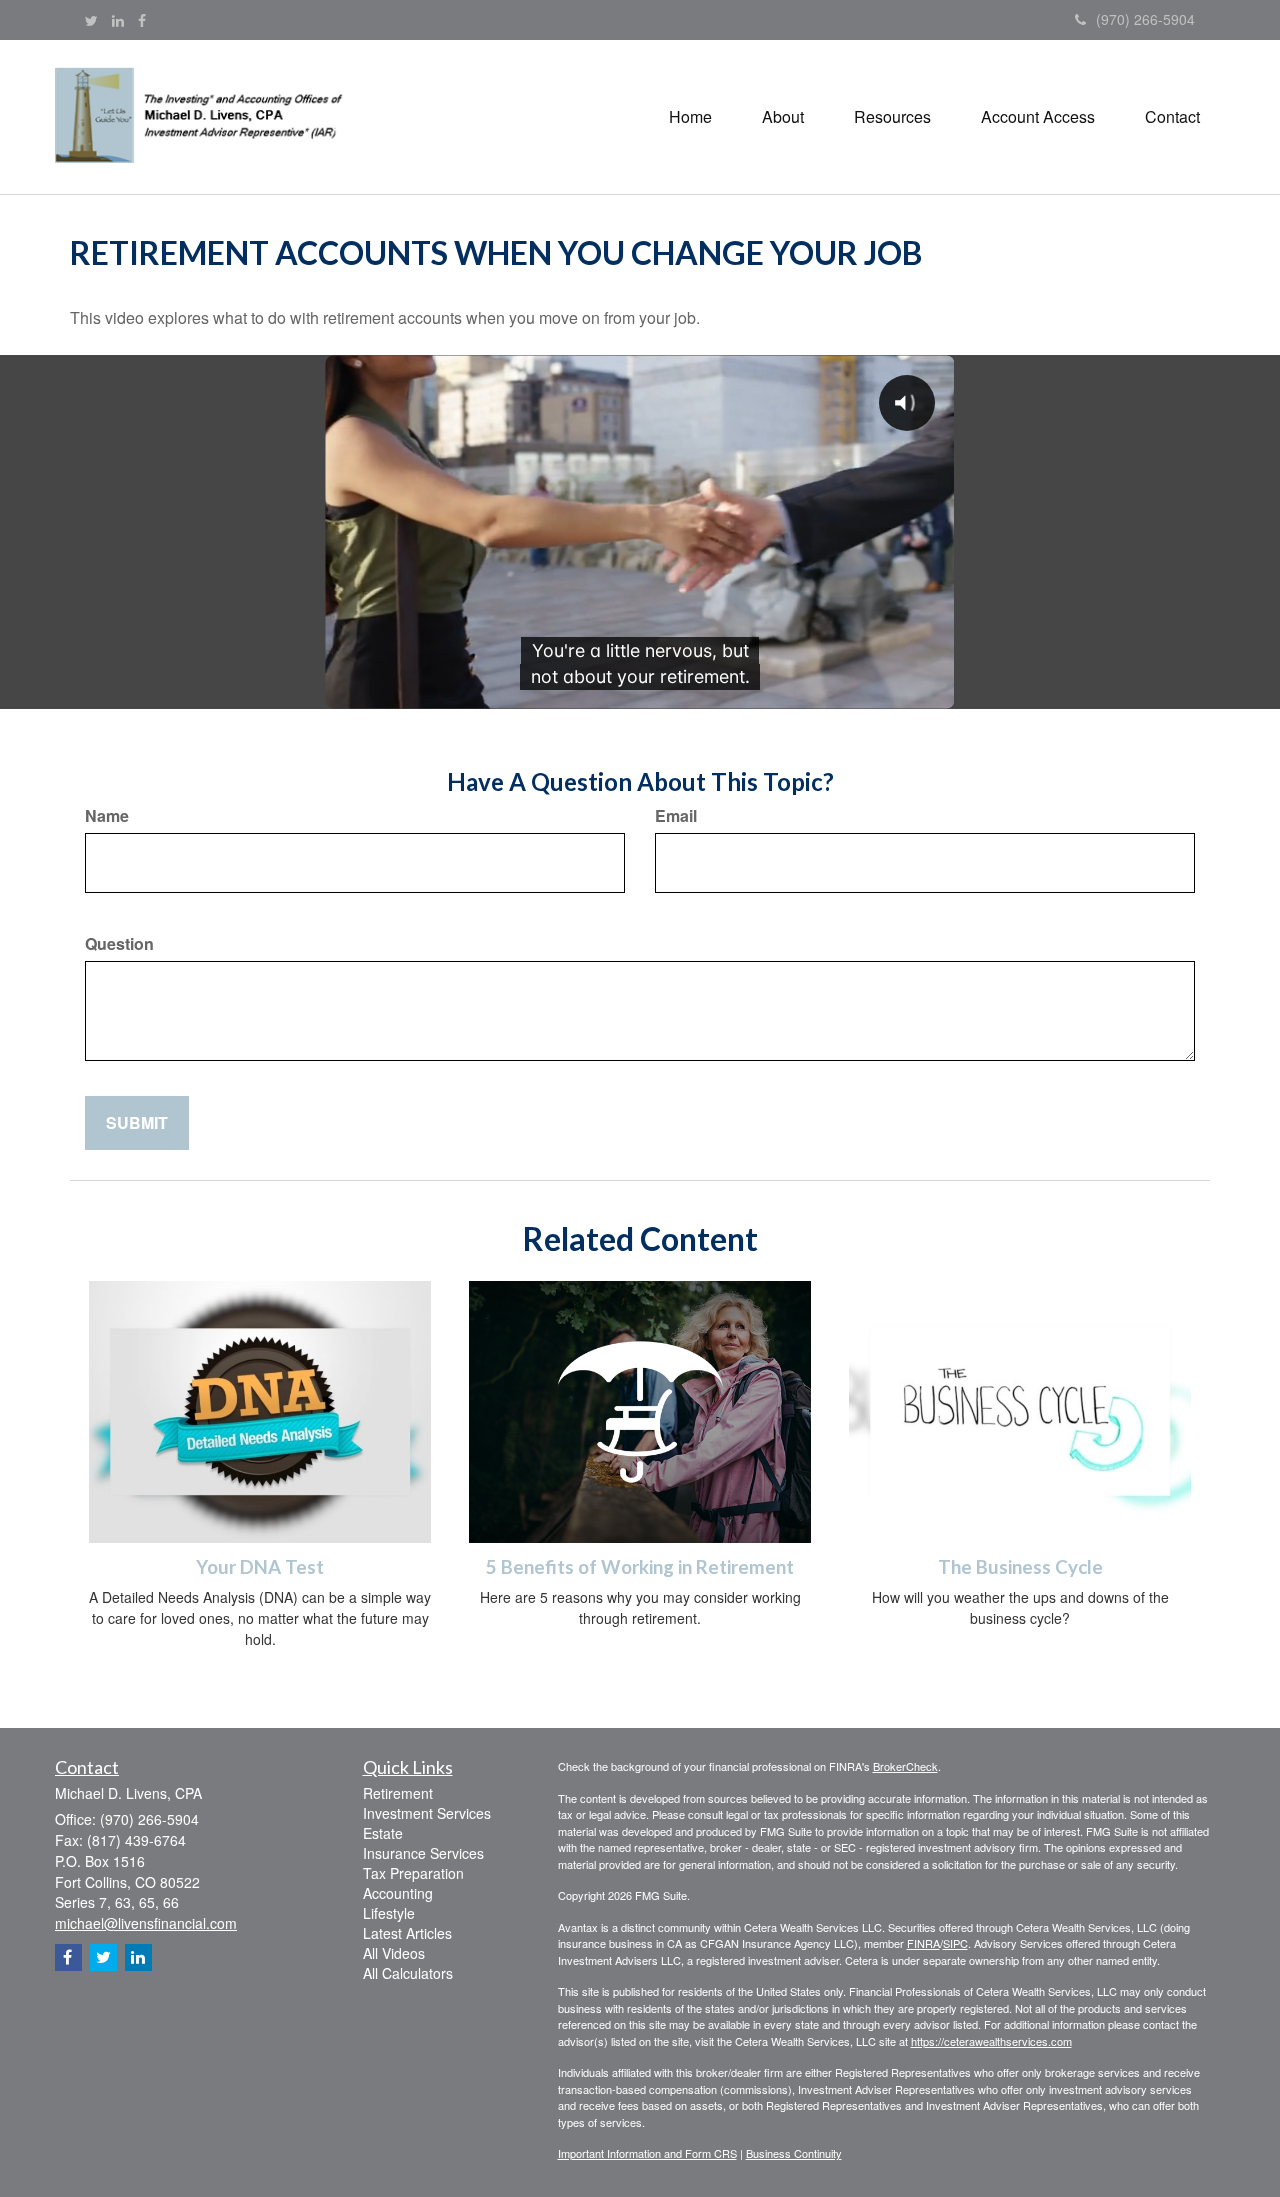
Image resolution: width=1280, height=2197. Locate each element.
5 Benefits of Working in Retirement (640, 1567)
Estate (383, 1833)
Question (119, 944)
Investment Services (427, 1813)
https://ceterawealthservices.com (991, 2041)
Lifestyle (389, 1913)
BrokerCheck (905, 1766)
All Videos (394, 1953)
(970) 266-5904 (1145, 19)
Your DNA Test (260, 1567)
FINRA (923, 1943)
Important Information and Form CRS (647, 2153)
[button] (783, 117)
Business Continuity (794, 2153)
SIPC (955, 1943)
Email (676, 816)
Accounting (398, 1893)
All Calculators (408, 1973)
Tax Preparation (413, 1873)
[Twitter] (91, 20)
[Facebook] (142, 20)
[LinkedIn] (118, 20)
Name (107, 816)
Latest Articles (407, 1933)
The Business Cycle (1020, 1567)
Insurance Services (423, 1853)
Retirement (398, 1793)
